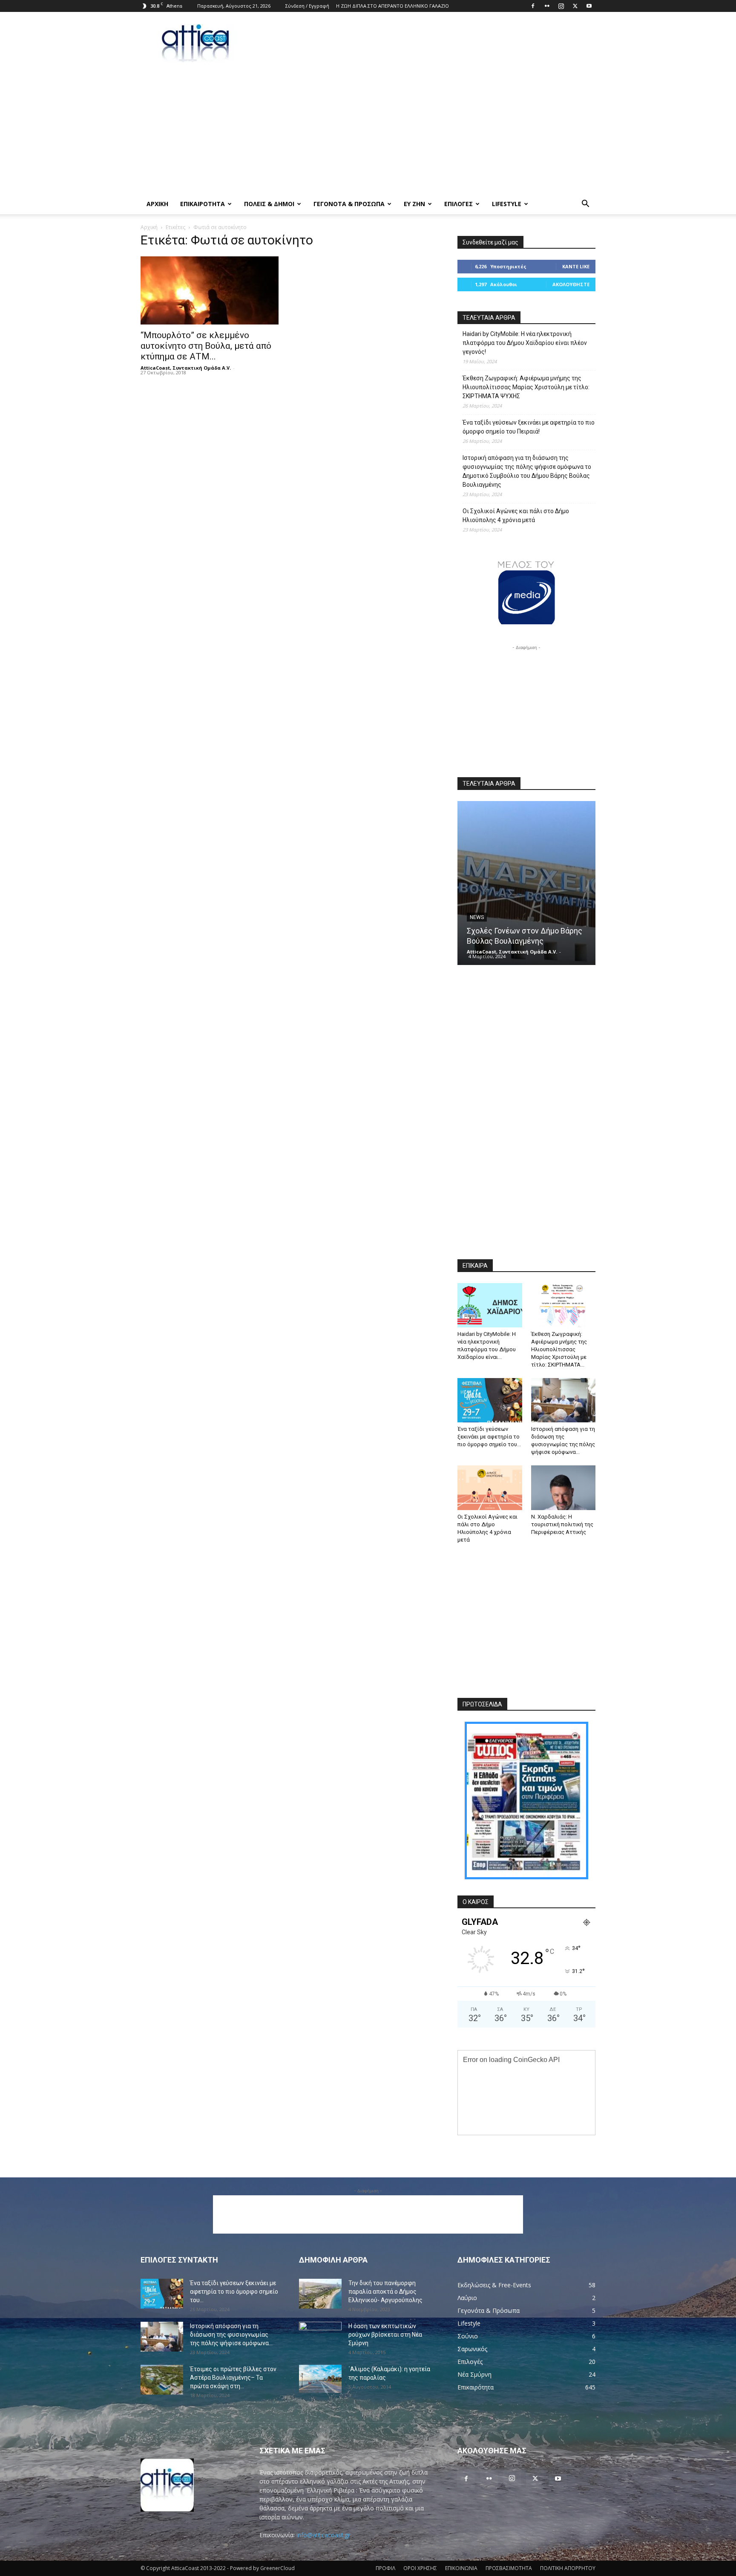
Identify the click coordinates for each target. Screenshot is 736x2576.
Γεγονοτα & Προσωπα (349, 204)
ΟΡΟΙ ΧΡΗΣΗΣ (420, 2568)
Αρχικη (157, 204)
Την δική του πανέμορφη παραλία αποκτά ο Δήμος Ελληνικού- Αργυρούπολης (385, 2292)
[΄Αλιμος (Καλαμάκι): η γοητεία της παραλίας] (320, 2379)
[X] (575, 6)
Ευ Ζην (414, 204)
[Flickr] (547, 6)
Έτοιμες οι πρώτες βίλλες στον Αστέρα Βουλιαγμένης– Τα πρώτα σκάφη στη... (233, 2378)
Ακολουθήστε (571, 284)
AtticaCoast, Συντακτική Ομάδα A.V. (186, 368)
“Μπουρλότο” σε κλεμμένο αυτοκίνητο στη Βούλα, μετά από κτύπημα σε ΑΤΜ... (206, 346)
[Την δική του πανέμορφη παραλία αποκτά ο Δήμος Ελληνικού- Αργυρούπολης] (320, 2294)
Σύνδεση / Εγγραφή (307, 6)
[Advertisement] (440, 43)
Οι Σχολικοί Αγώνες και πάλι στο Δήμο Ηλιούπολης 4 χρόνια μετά (516, 515)
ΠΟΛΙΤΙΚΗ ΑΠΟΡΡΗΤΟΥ (568, 2568)
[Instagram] (561, 6)
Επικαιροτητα (203, 204)
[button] (585, 205)
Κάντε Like (576, 266)
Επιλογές (459, 204)
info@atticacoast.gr (323, 2535)
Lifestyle (507, 204)
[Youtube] (589, 6)
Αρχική (149, 227)
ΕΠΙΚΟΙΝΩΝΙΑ (461, 2568)
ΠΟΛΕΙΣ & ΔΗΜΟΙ (269, 204)
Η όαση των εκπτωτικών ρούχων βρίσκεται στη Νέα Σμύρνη (385, 2335)
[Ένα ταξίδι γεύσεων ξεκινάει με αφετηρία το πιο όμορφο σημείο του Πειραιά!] (490, 1400)
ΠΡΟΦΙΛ (385, 2568)
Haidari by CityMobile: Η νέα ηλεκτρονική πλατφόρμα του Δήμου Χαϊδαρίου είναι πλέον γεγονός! (525, 343)
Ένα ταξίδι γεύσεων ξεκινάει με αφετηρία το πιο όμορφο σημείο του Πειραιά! (529, 427)
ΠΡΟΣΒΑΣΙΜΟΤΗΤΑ (509, 2568)
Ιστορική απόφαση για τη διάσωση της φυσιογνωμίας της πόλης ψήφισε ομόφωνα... (231, 2335)
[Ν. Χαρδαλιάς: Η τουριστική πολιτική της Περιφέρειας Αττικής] (563, 1488)
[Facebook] (533, 6)
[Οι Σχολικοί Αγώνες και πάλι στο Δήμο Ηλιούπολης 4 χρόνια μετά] (490, 1488)
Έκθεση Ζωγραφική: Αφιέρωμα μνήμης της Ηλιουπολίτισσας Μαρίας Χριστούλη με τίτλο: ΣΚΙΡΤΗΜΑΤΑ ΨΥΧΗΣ (526, 387)
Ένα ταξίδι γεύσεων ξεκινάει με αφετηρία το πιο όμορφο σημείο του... (489, 1437)
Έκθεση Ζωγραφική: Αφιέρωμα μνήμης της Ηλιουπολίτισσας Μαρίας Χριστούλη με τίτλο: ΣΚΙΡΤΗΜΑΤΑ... (559, 1349)
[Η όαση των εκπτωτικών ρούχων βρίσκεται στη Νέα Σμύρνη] (320, 2336)
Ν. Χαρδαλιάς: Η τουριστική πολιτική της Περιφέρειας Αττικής (562, 1524)
